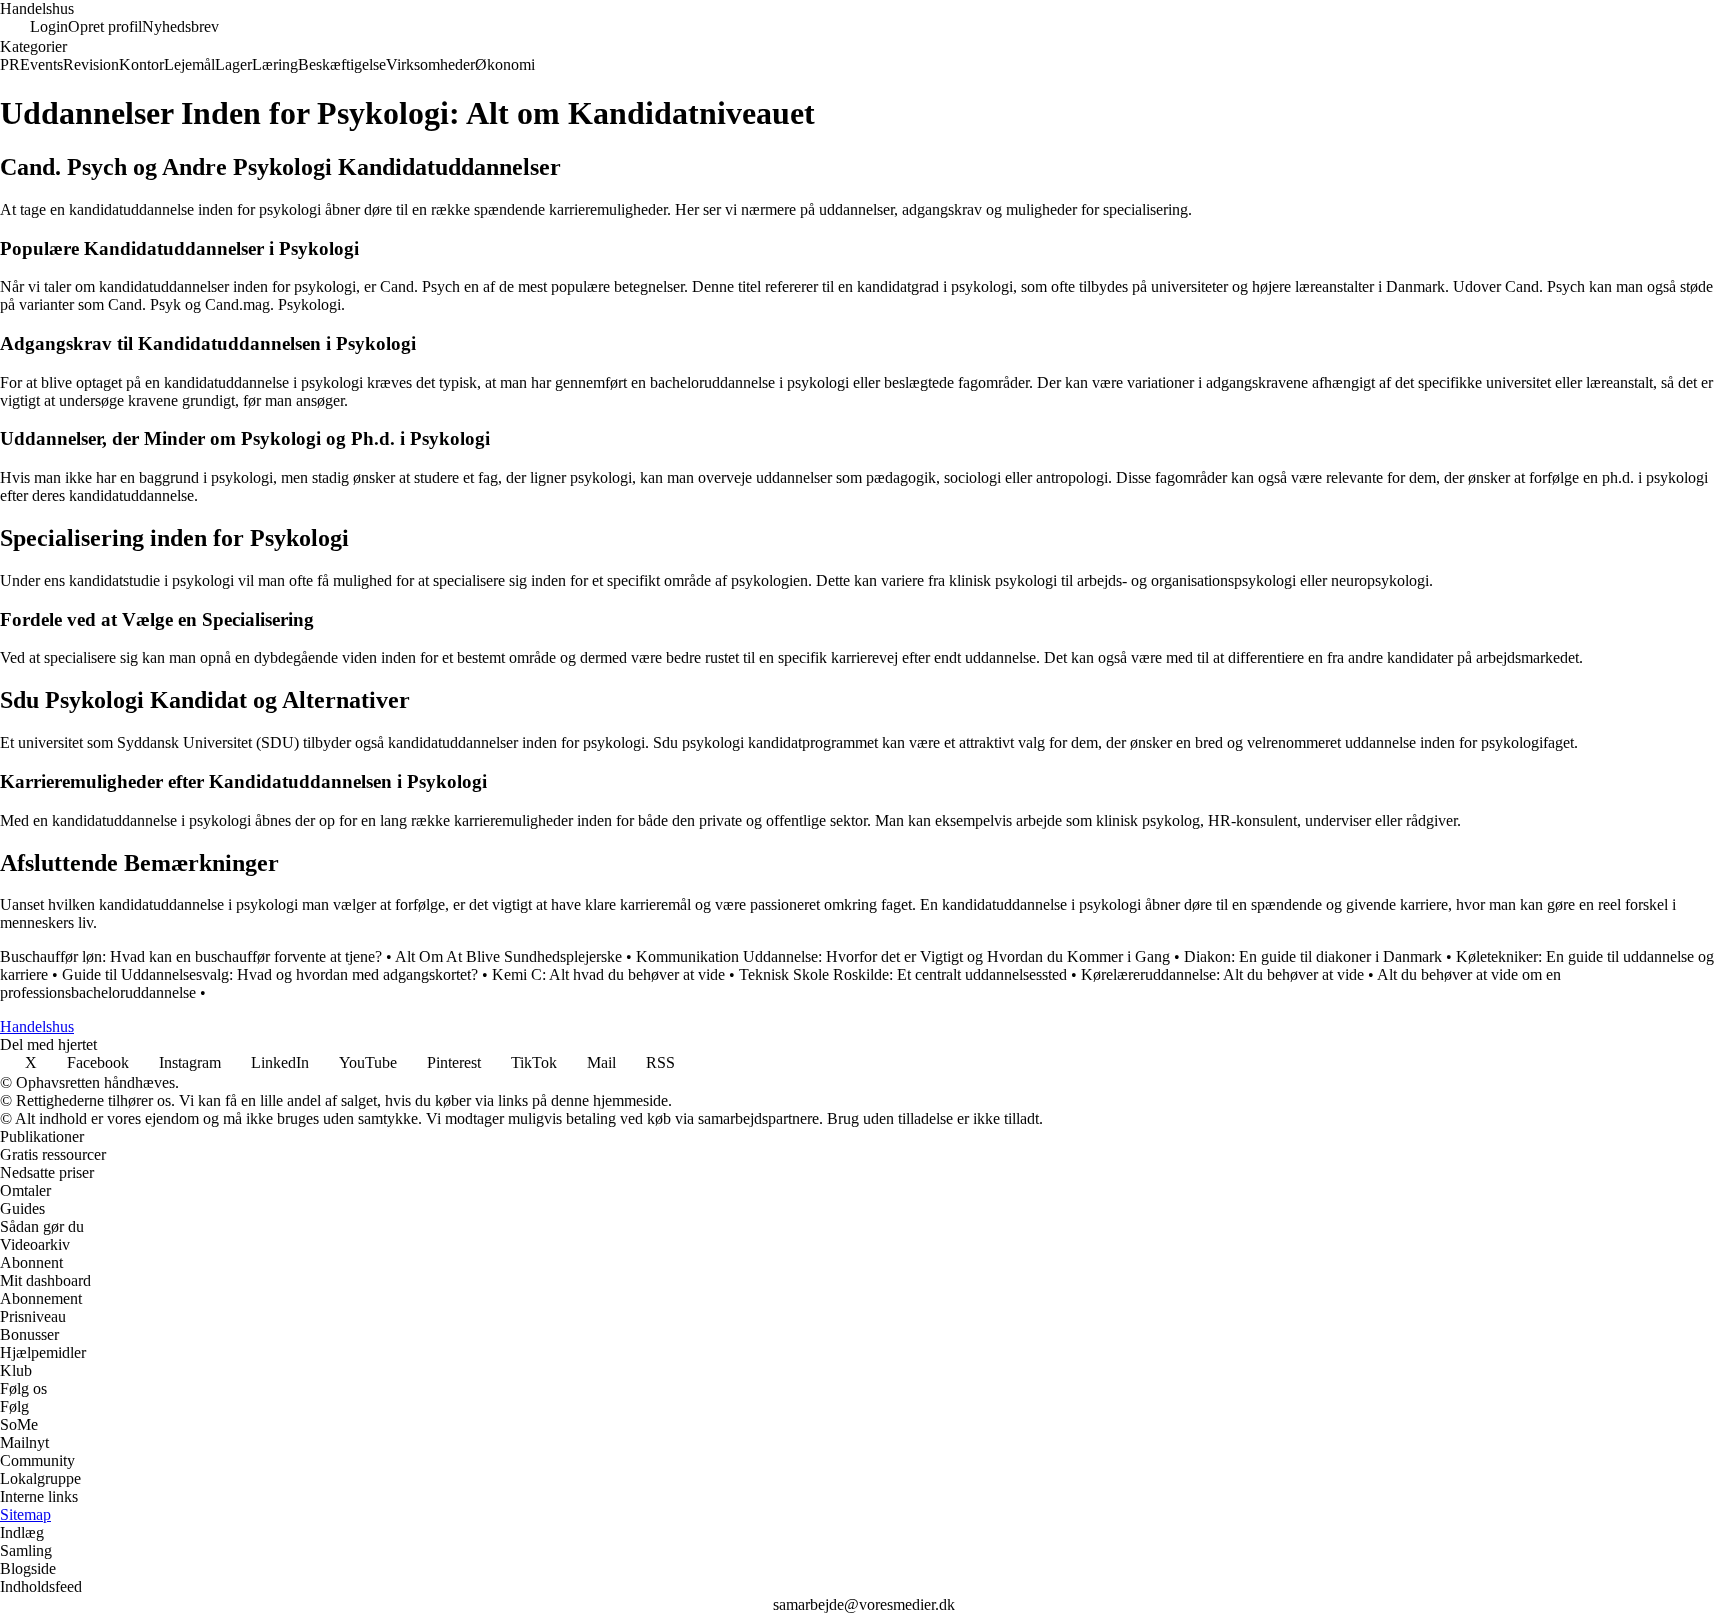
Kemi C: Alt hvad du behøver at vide (608, 974)
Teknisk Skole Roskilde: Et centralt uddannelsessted (903, 974)
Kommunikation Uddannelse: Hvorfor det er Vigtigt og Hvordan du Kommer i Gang (903, 956)
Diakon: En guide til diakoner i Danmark (1313, 956)
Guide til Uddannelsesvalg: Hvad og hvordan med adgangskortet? (270, 974)
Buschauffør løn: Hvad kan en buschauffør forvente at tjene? (191, 956)
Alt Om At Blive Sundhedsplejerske (508, 956)
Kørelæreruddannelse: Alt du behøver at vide (1222, 974)
